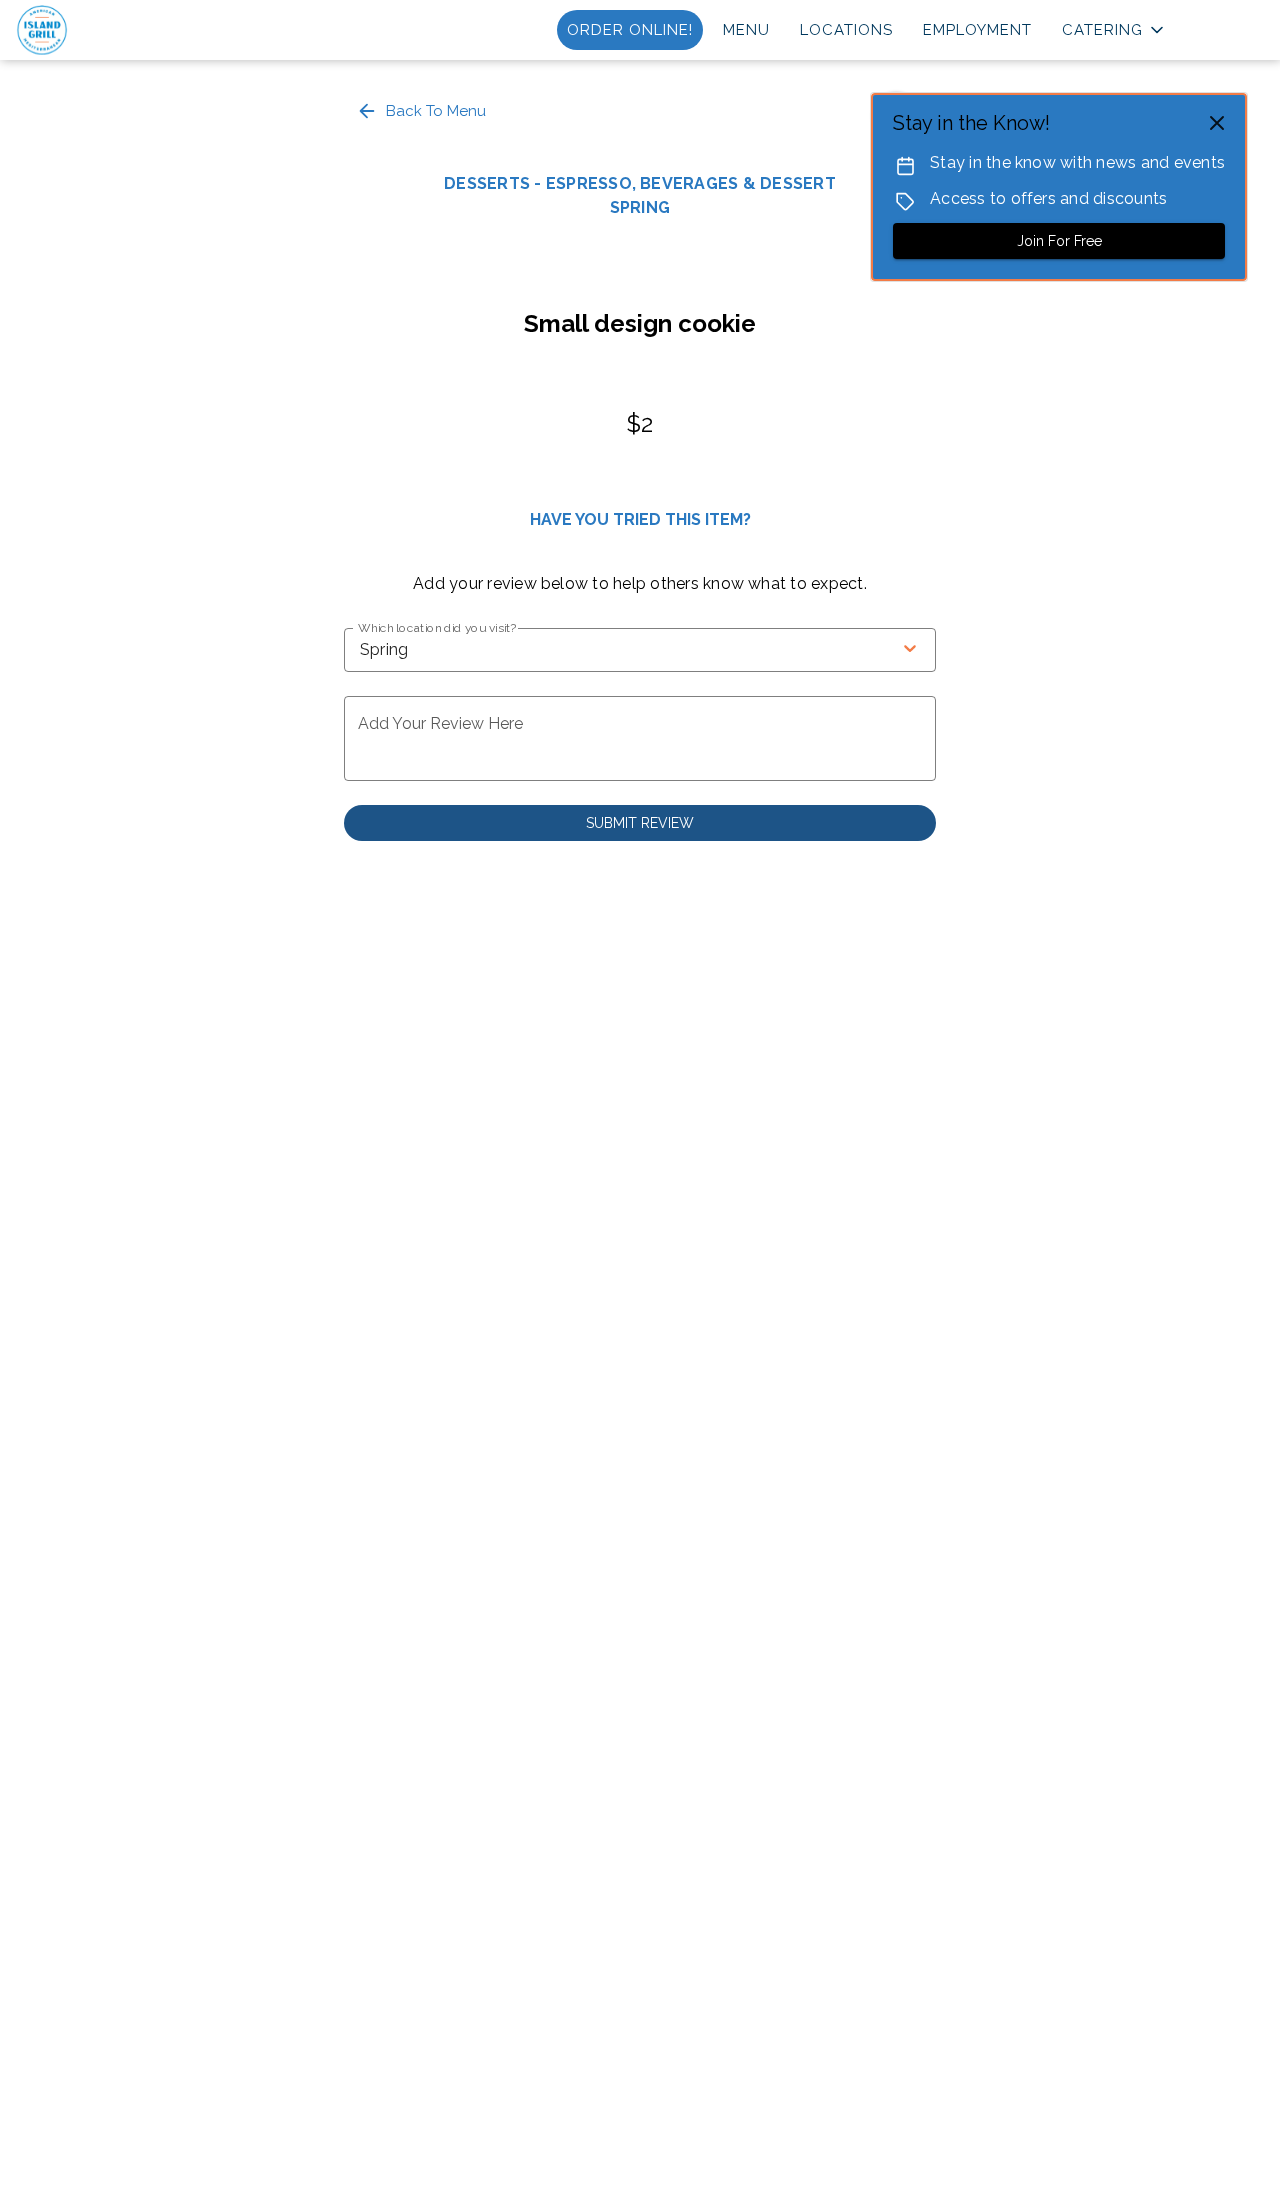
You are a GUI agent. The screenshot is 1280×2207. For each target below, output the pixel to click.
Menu (746, 30)
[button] (1114, 30)
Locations (846, 30)
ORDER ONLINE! (630, 30)
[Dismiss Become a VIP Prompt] (1217, 123)
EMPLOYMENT (977, 30)
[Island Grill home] (106, 30)
